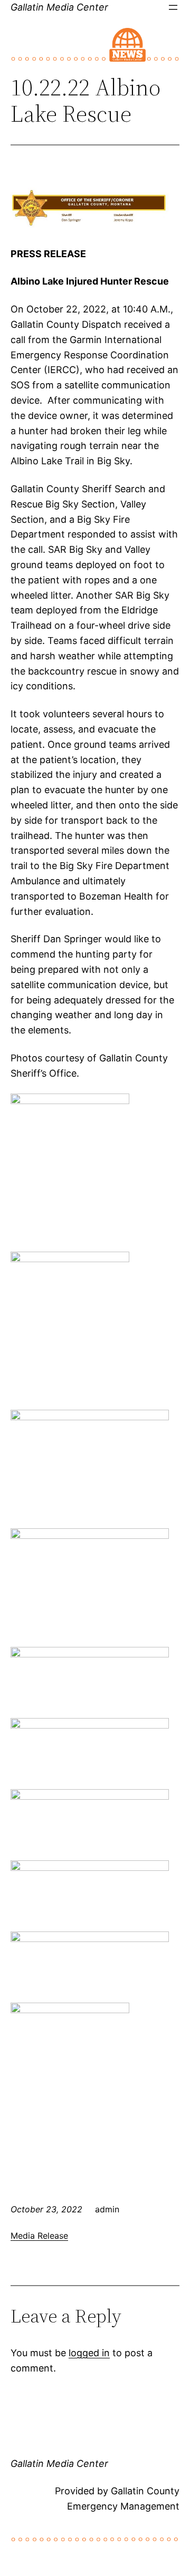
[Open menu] (173, 7)
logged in (89, 2353)
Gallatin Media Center (59, 7)
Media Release (39, 2236)
